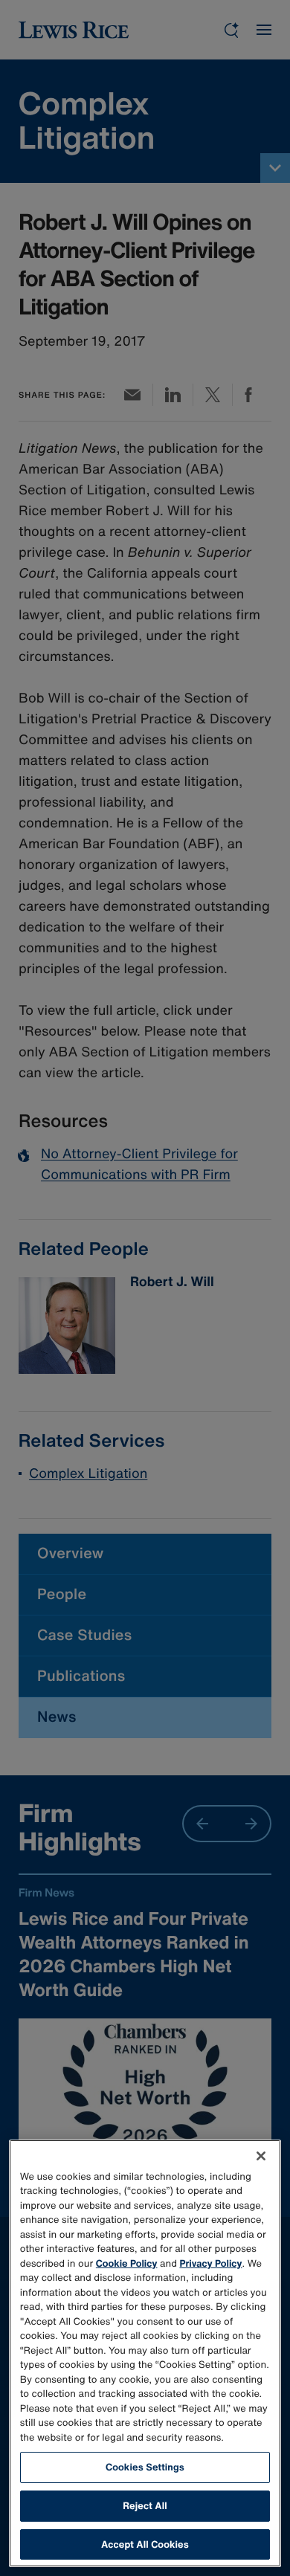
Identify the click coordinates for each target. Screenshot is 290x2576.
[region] (145, 2354)
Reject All (145, 2506)
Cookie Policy (127, 2263)
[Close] (261, 2156)
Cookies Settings (145, 2467)
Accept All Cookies (145, 2544)
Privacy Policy (210, 2263)
